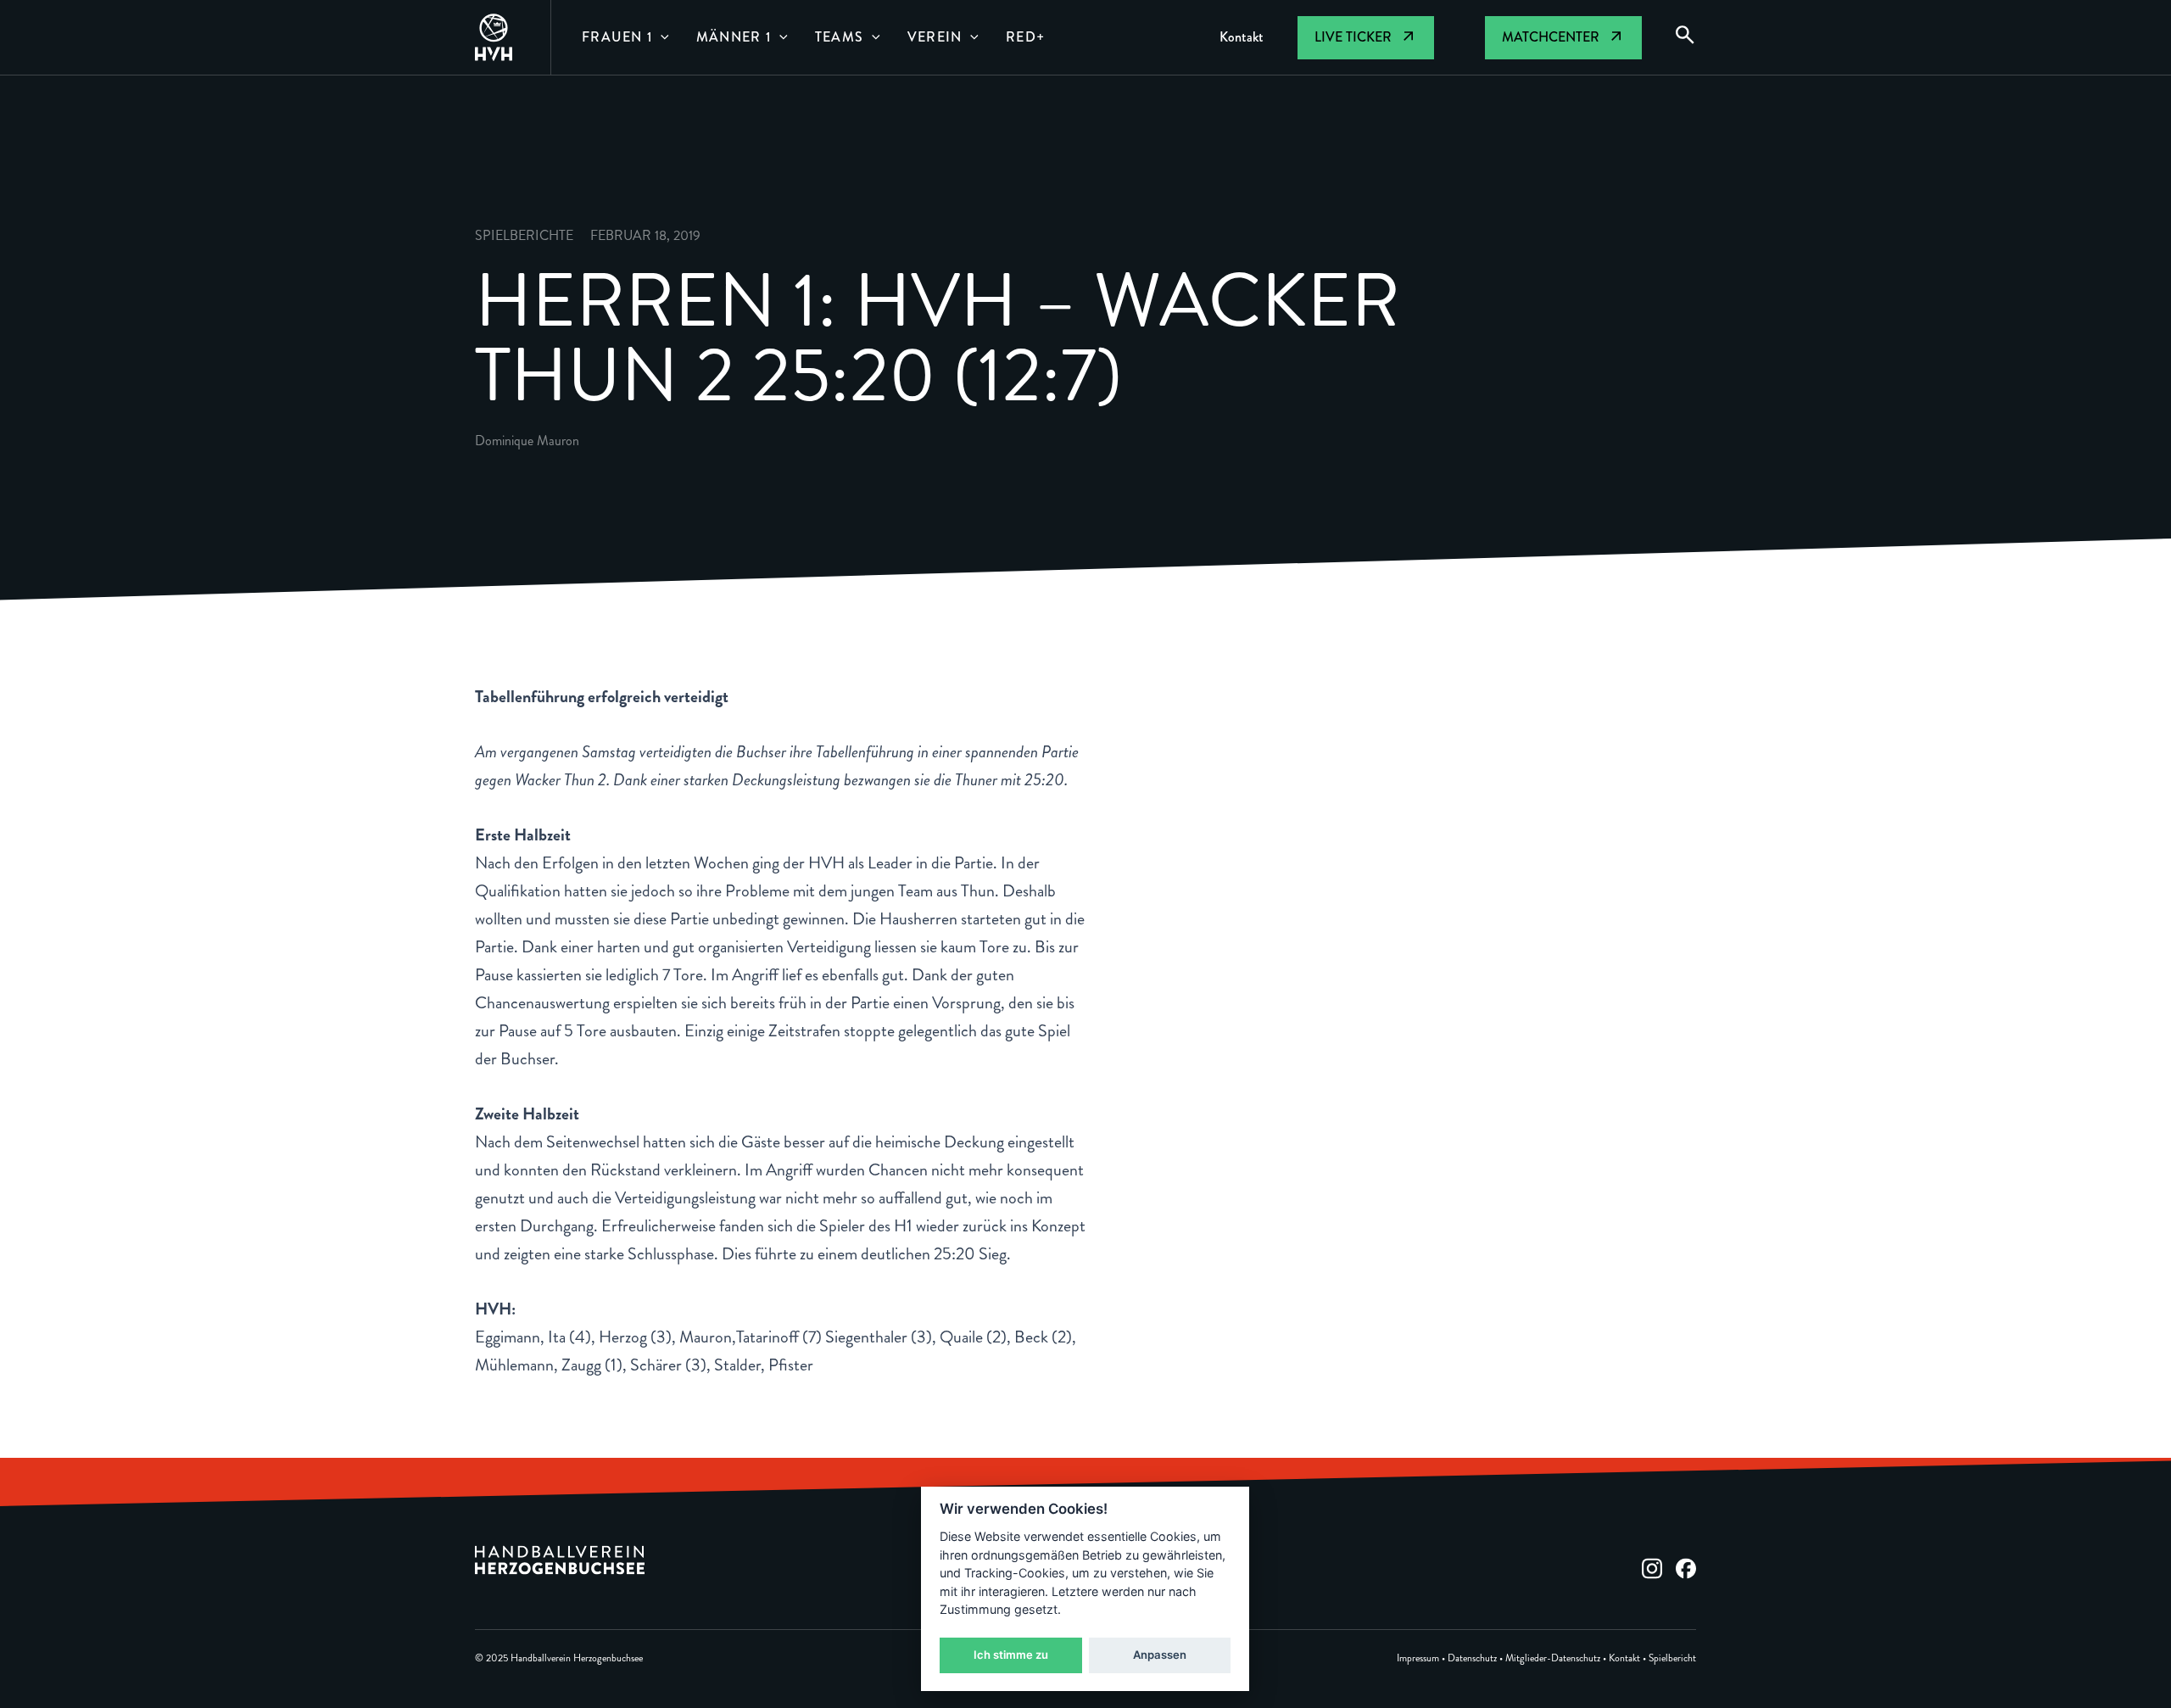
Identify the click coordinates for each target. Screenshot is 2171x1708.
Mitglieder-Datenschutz (1553, 1658)
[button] (661, 37)
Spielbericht (1672, 1658)
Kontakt (1624, 1658)
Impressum (1418, 1658)
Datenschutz (1472, 1658)
